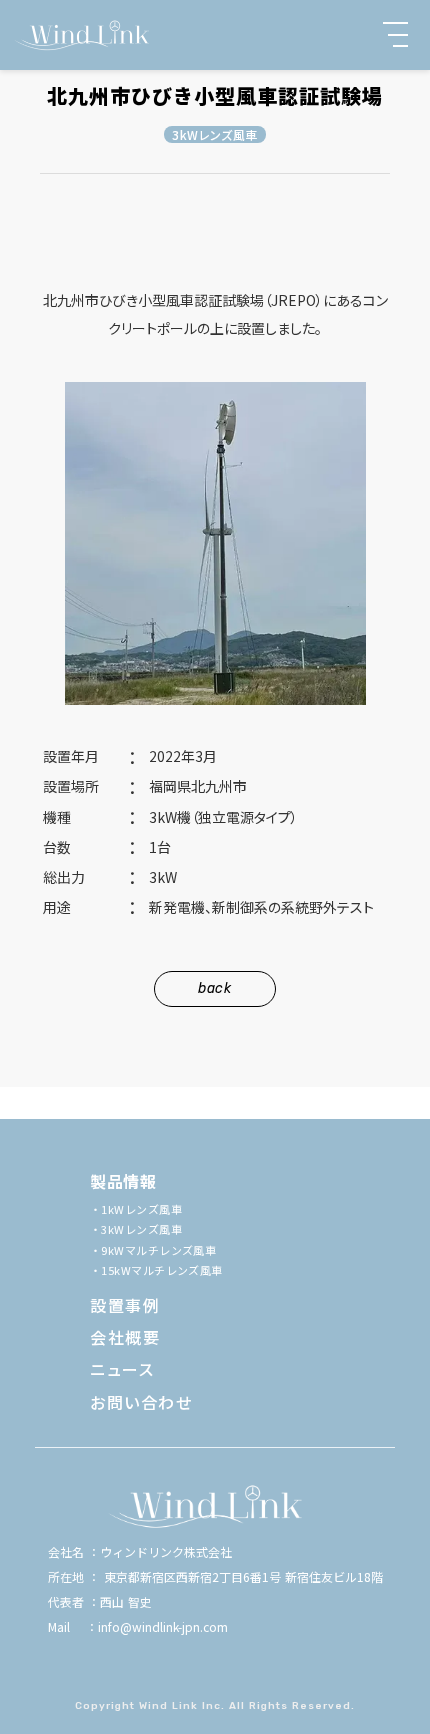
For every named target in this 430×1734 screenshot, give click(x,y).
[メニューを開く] (395, 34)
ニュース (122, 1369)
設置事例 (125, 1305)
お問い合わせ (141, 1402)
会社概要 (125, 1337)
